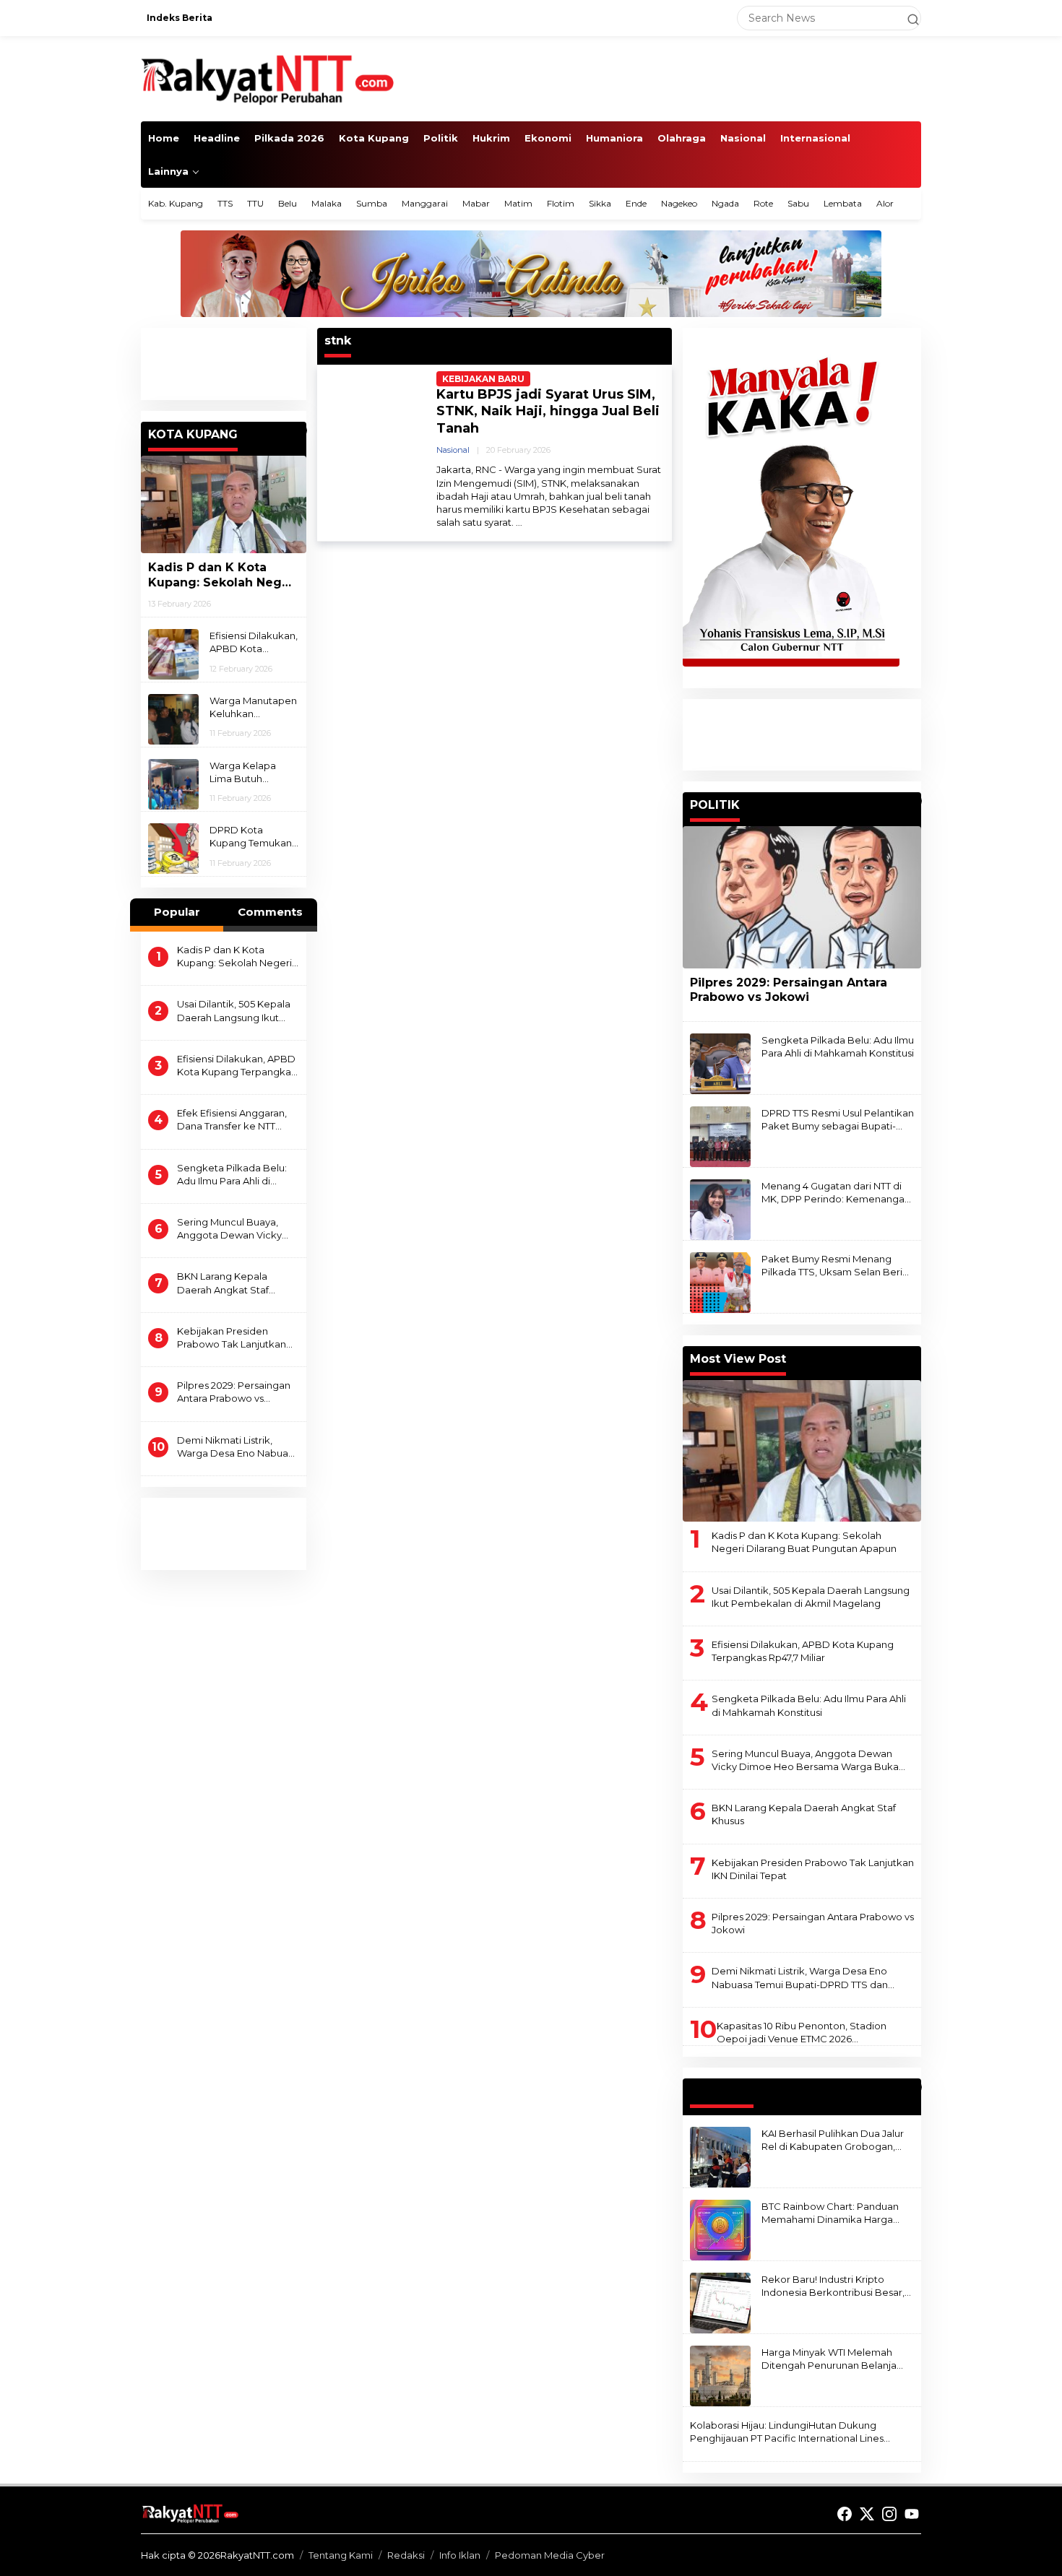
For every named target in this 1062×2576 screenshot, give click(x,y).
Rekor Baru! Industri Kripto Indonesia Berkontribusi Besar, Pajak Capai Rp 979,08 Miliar (833, 2286)
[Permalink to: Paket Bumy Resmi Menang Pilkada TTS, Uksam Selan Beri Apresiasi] (720, 1282)
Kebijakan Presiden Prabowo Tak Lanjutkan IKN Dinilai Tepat (232, 1338)
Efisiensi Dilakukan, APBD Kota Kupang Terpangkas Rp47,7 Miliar (254, 642)
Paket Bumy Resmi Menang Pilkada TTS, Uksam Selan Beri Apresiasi (832, 1266)
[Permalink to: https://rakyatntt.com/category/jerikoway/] (915, 2087)
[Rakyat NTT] (268, 78)
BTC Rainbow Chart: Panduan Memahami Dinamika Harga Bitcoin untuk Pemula (830, 2213)
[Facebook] (845, 2514)
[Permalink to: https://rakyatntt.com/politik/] (915, 801)
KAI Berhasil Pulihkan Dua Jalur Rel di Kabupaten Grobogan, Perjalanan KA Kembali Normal (833, 2140)
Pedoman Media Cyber (550, 2555)
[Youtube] (912, 2514)
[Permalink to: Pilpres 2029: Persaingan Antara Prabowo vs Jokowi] (802, 897)
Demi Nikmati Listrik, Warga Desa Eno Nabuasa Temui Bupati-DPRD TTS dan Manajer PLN (238, 1447)
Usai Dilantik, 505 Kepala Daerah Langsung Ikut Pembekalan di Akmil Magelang (234, 1011)
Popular (177, 912)
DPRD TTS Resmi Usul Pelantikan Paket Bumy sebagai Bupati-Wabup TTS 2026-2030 (838, 1120)
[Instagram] (889, 2514)
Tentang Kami (341, 2555)
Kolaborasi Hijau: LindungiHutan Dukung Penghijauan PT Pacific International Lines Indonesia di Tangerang (787, 2432)
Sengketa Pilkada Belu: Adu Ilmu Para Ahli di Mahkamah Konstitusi (232, 1175)
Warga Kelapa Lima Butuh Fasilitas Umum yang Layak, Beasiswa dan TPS (252, 772)
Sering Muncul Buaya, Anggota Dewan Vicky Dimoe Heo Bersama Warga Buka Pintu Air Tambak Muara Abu (229, 1229)
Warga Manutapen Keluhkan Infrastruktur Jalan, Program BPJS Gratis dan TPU (253, 707)
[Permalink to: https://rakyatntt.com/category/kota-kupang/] (300, 430)
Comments (270, 912)
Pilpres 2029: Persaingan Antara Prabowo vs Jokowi (234, 1392)
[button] (907, 18)
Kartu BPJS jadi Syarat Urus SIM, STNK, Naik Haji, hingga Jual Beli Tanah (548, 411)
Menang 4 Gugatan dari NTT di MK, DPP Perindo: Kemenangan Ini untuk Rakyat (836, 1193)
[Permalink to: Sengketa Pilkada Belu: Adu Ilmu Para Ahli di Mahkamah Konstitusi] (720, 1063)
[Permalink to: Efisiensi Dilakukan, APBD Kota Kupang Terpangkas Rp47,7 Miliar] (173, 654)
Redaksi (406, 2555)
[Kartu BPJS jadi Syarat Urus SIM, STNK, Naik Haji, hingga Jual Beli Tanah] (519, 522)
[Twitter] (867, 2514)
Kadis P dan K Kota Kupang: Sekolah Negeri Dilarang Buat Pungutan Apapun (223, 576)
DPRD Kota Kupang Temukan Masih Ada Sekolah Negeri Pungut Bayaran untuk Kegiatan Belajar (254, 837)
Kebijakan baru (483, 379)
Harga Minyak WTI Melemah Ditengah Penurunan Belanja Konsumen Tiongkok (829, 2359)
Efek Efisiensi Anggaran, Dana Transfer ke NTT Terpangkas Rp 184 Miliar (234, 1120)
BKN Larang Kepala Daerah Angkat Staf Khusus (223, 1283)
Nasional (453, 450)
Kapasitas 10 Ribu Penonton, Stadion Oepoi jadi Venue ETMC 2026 (802, 2032)
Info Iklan (460, 2555)
